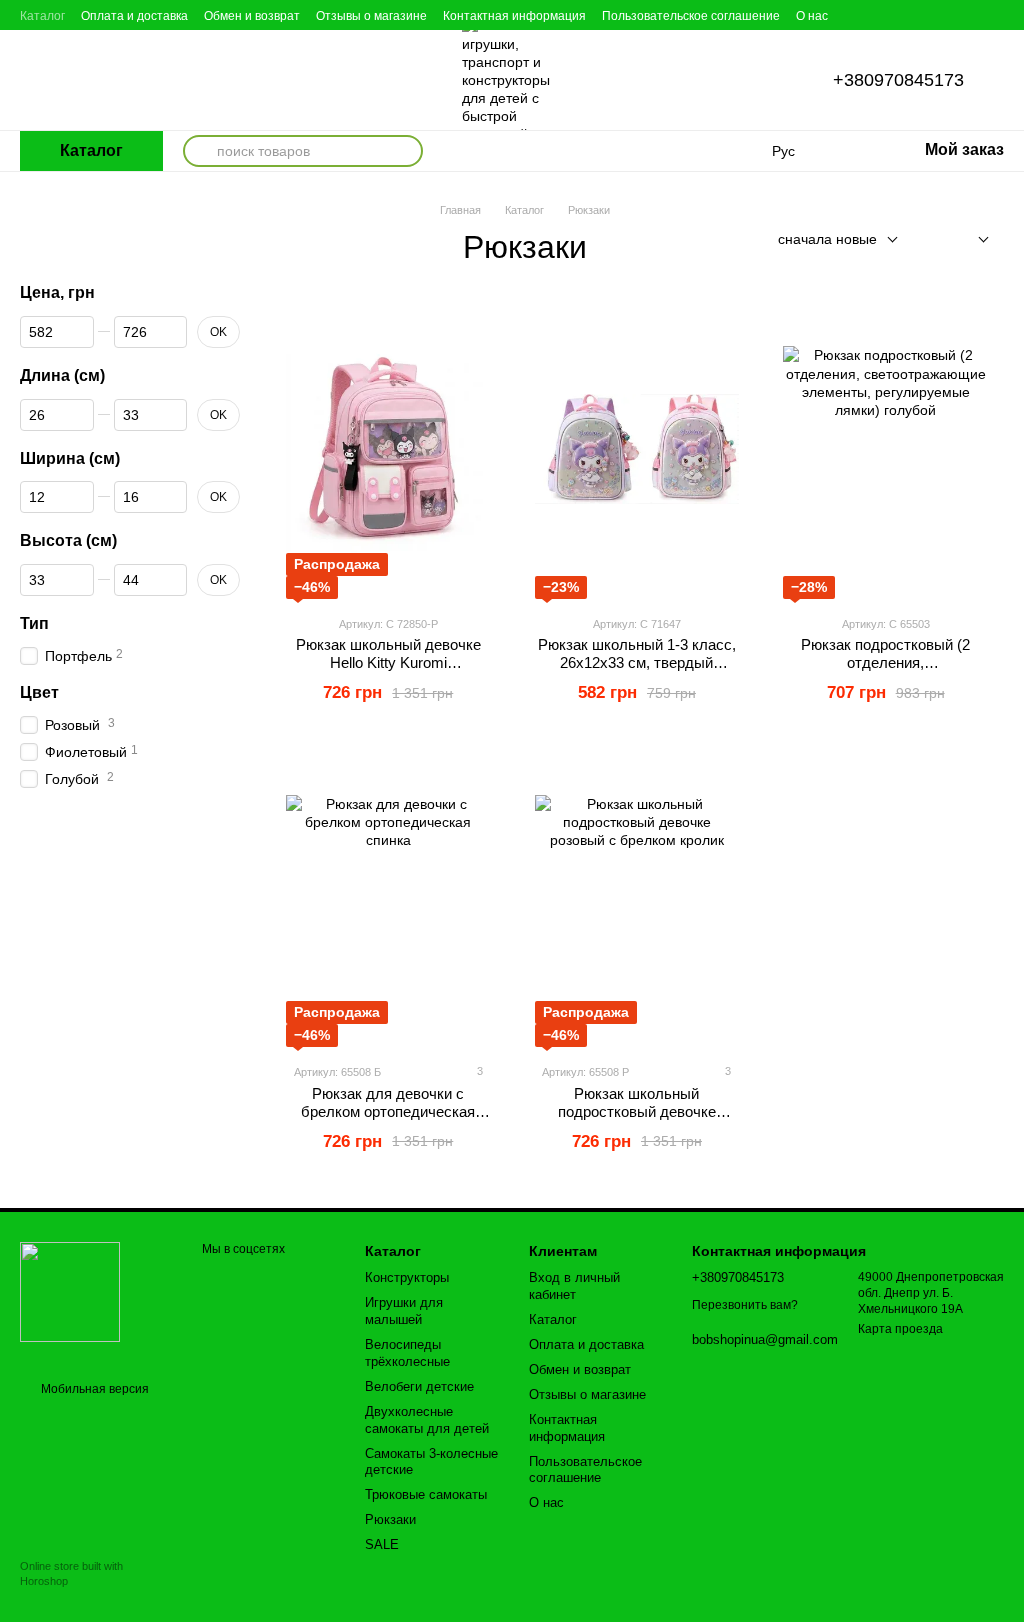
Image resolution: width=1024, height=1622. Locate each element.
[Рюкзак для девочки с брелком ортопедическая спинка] (388, 897)
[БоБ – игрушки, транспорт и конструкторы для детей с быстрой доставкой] (70, 1291)
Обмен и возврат (252, 16)
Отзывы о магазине (371, 16)
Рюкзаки (390, 1519)
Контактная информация (514, 16)
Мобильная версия (93, 1389)
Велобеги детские (419, 1386)
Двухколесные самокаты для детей (427, 1420)
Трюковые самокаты (426, 1494)
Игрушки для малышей (404, 1311)
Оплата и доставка (134, 16)
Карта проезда (900, 1329)
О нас (812, 16)
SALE (382, 1544)
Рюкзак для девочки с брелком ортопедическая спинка (388, 1111)
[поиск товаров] (199, 151)
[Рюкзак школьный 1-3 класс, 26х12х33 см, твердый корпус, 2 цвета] (637, 449)
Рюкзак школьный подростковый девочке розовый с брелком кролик (637, 1111)
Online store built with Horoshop (71, 1573)
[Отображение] (968, 240)
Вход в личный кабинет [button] (574, 1286)
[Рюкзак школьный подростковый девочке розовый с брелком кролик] (637, 897)
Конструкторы (407, 1277)
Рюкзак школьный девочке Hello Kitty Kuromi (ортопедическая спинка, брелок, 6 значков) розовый (388, 671)
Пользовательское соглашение (691, 16)
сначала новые (827, 239)
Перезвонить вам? (745, 1305)
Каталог (42, 16)
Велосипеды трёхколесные (407, 1353)
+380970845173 (898, 80)
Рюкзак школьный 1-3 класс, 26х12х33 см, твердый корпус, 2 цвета (637, 662)
